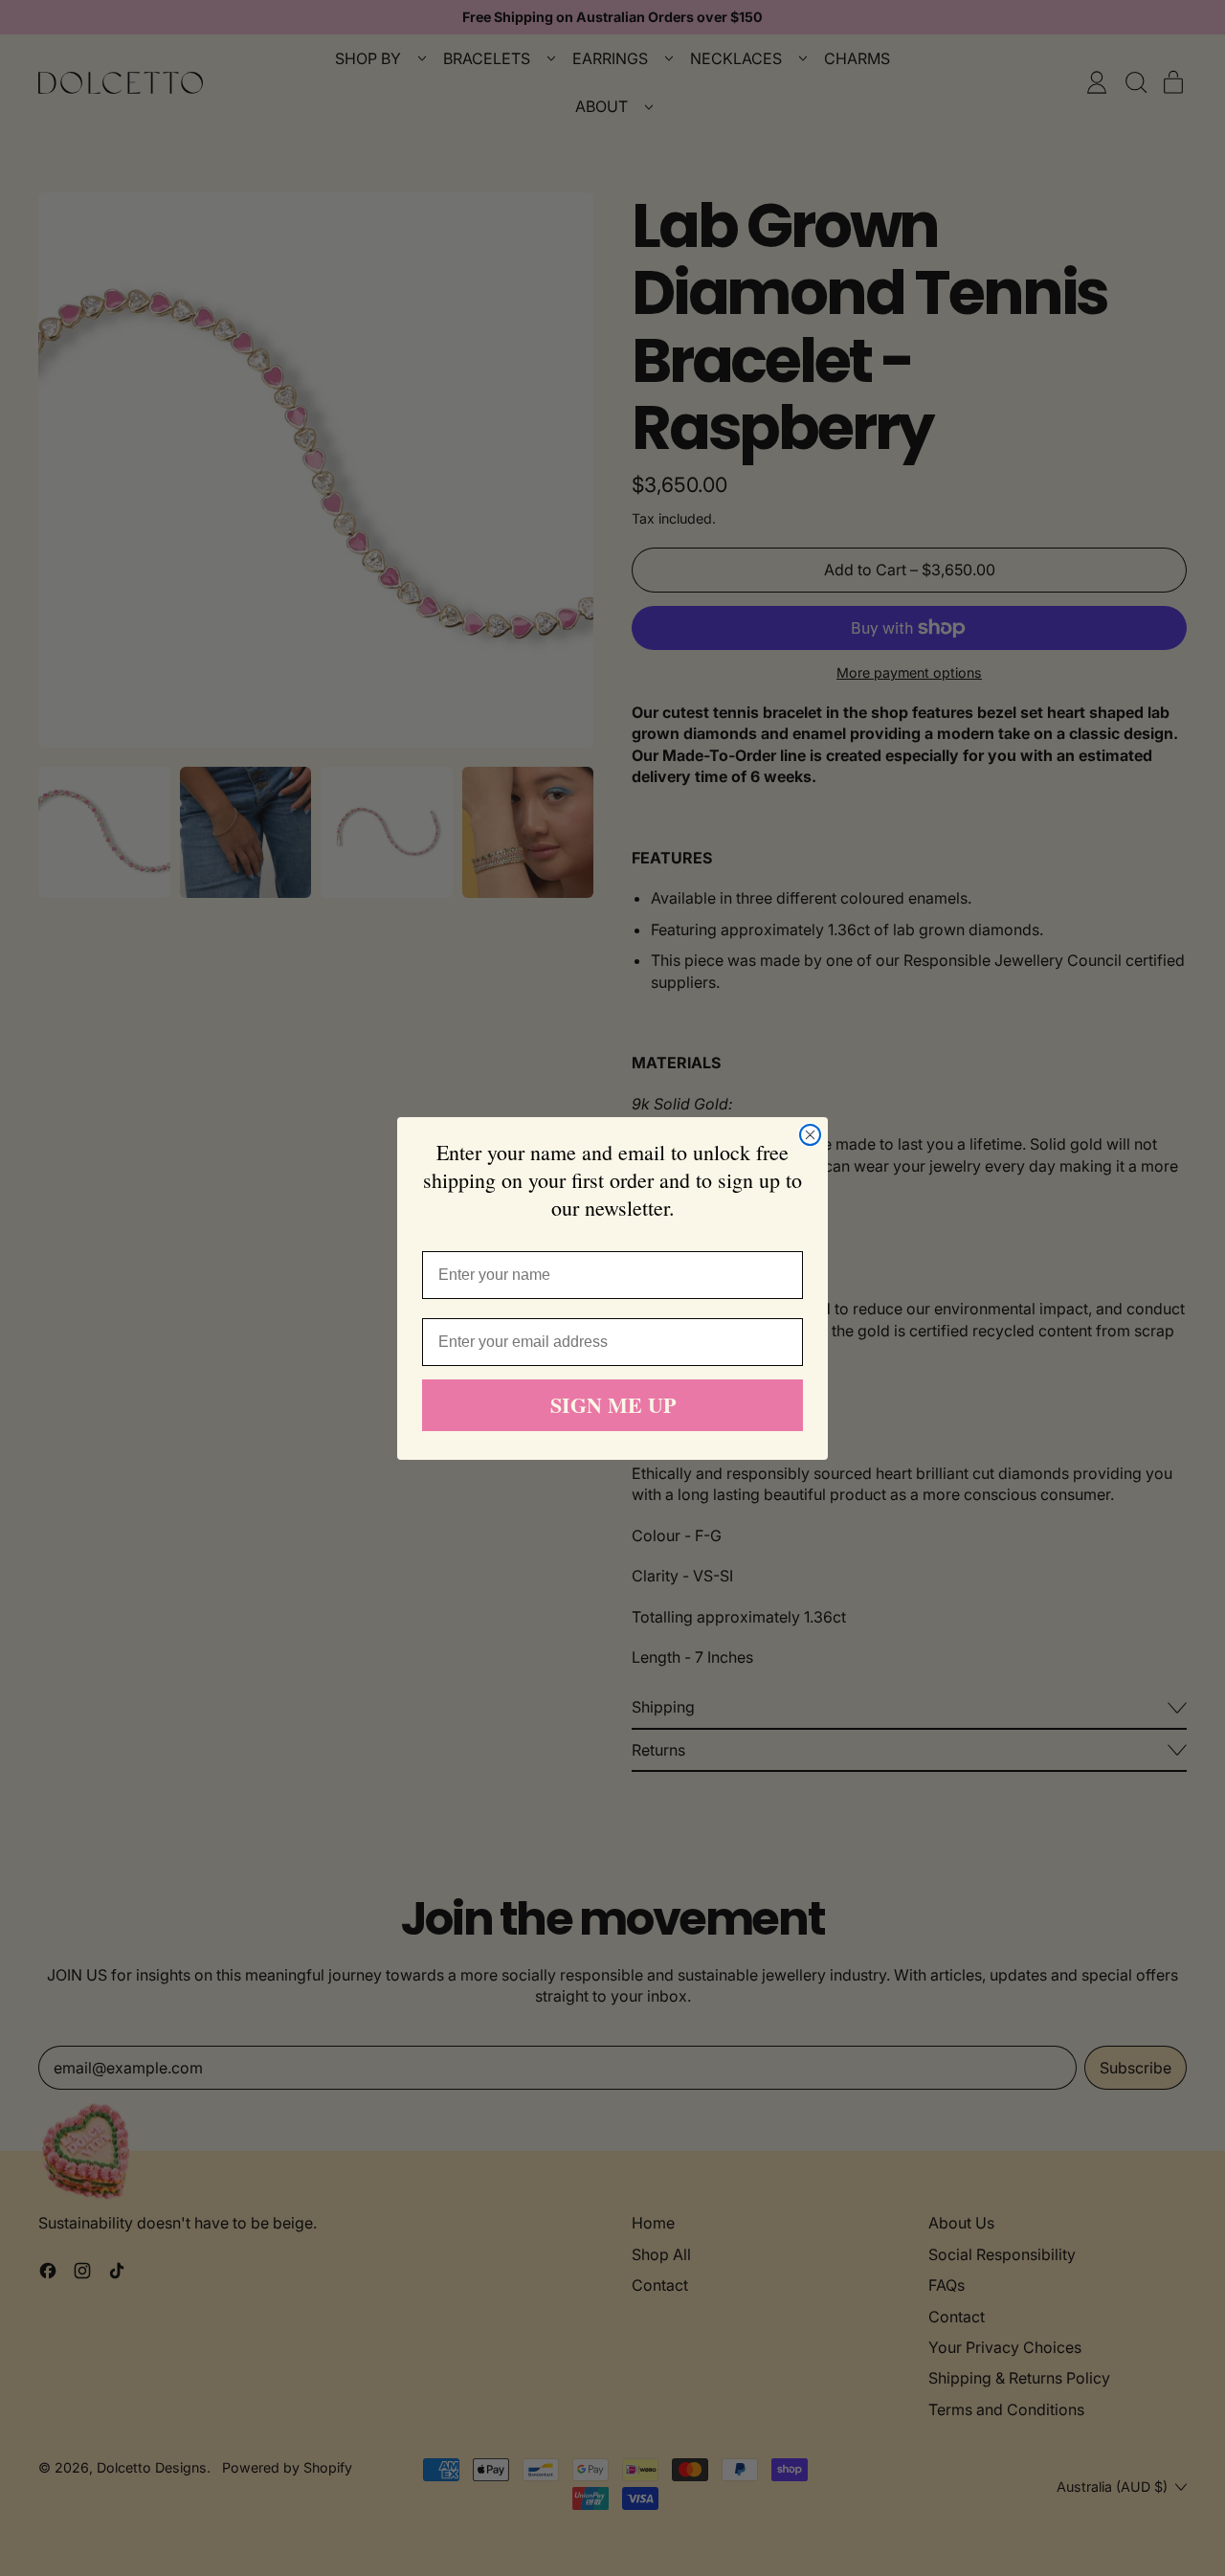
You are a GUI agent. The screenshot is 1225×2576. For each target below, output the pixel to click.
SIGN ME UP (613, 1405)
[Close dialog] (810, 1135)
